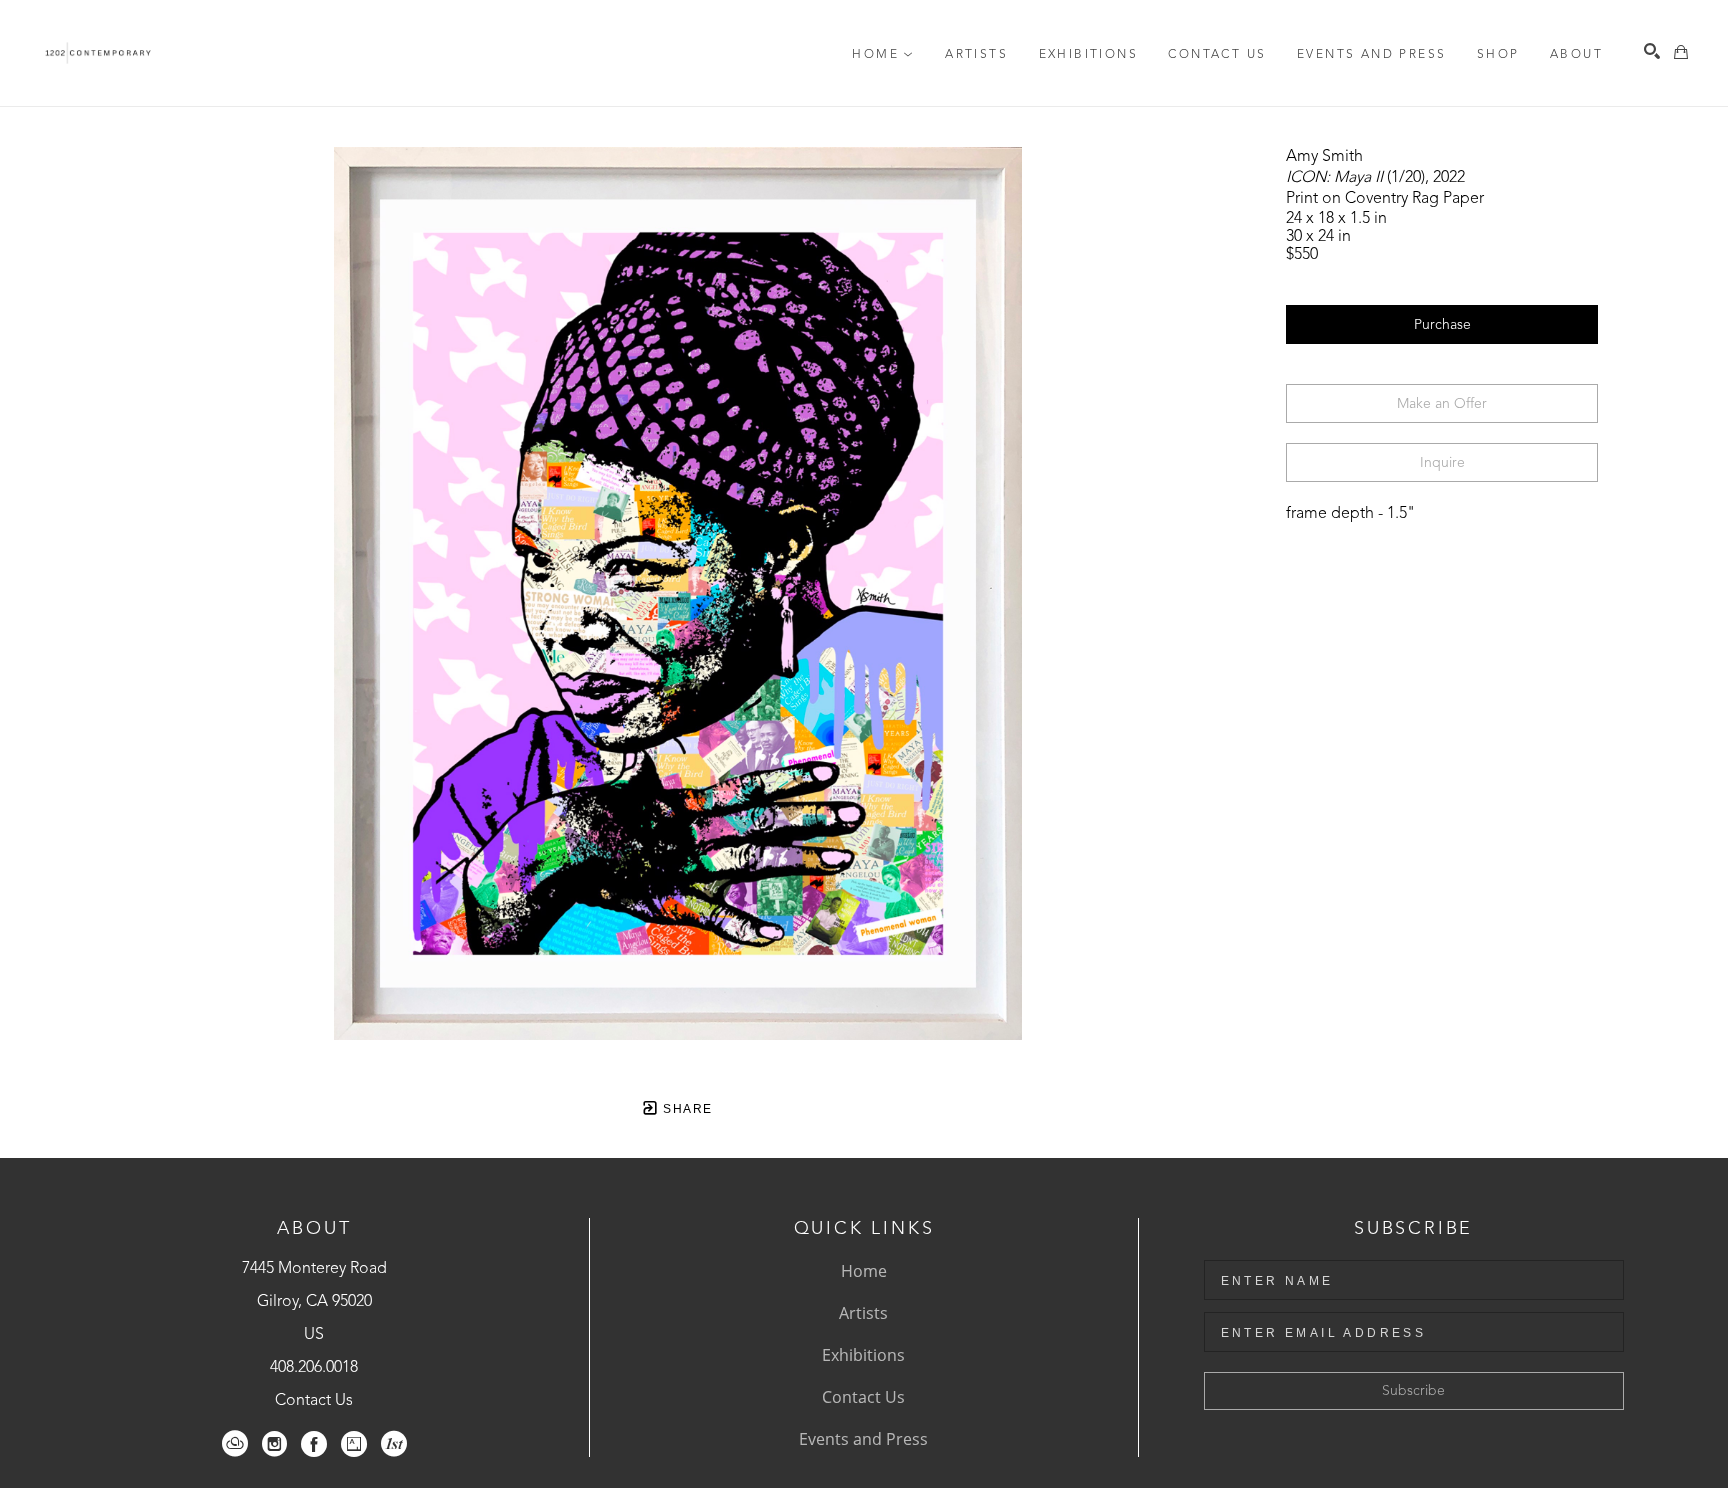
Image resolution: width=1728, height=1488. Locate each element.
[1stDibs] (394, 1444)
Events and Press (863, 1439)
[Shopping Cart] (1681, 52)
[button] (883, 55)
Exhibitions (863, 1355)
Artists (863, 1313)
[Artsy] (354, 1444)
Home (864, 1271)
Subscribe (1413, 1391)
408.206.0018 (314, 1368)
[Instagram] (274, 1444)
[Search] (1652, 51)
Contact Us (314, 1401)
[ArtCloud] (235, 1444)
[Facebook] (314, 1444)
